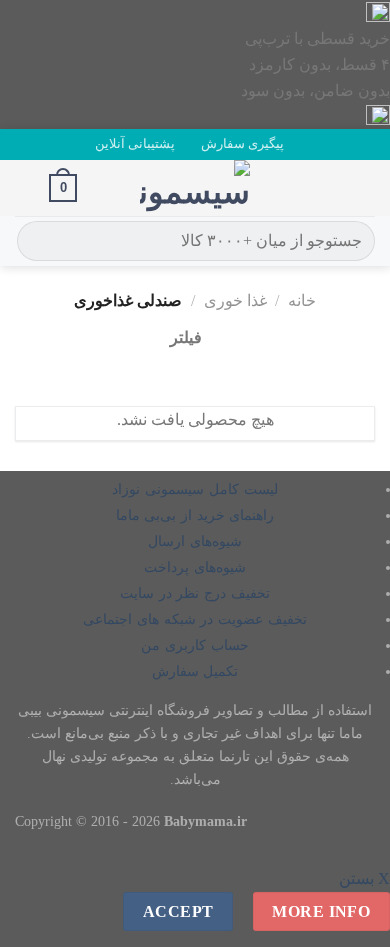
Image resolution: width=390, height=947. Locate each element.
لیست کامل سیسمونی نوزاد (194, 489)
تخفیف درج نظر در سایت (195, 593)
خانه (302, 300)
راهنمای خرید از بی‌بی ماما (195, 515)
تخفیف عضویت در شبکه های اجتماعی (195, 619)
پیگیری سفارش (242, 144)
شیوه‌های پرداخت (195, 567)
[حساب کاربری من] (25, 188)
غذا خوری (235, 300)
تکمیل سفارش (195, 671)
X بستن (364, 878)
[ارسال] (35, 241)
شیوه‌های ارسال (195, 541)
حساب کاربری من (194, 645)
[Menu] (363, 187)
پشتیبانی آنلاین (135, 144)
